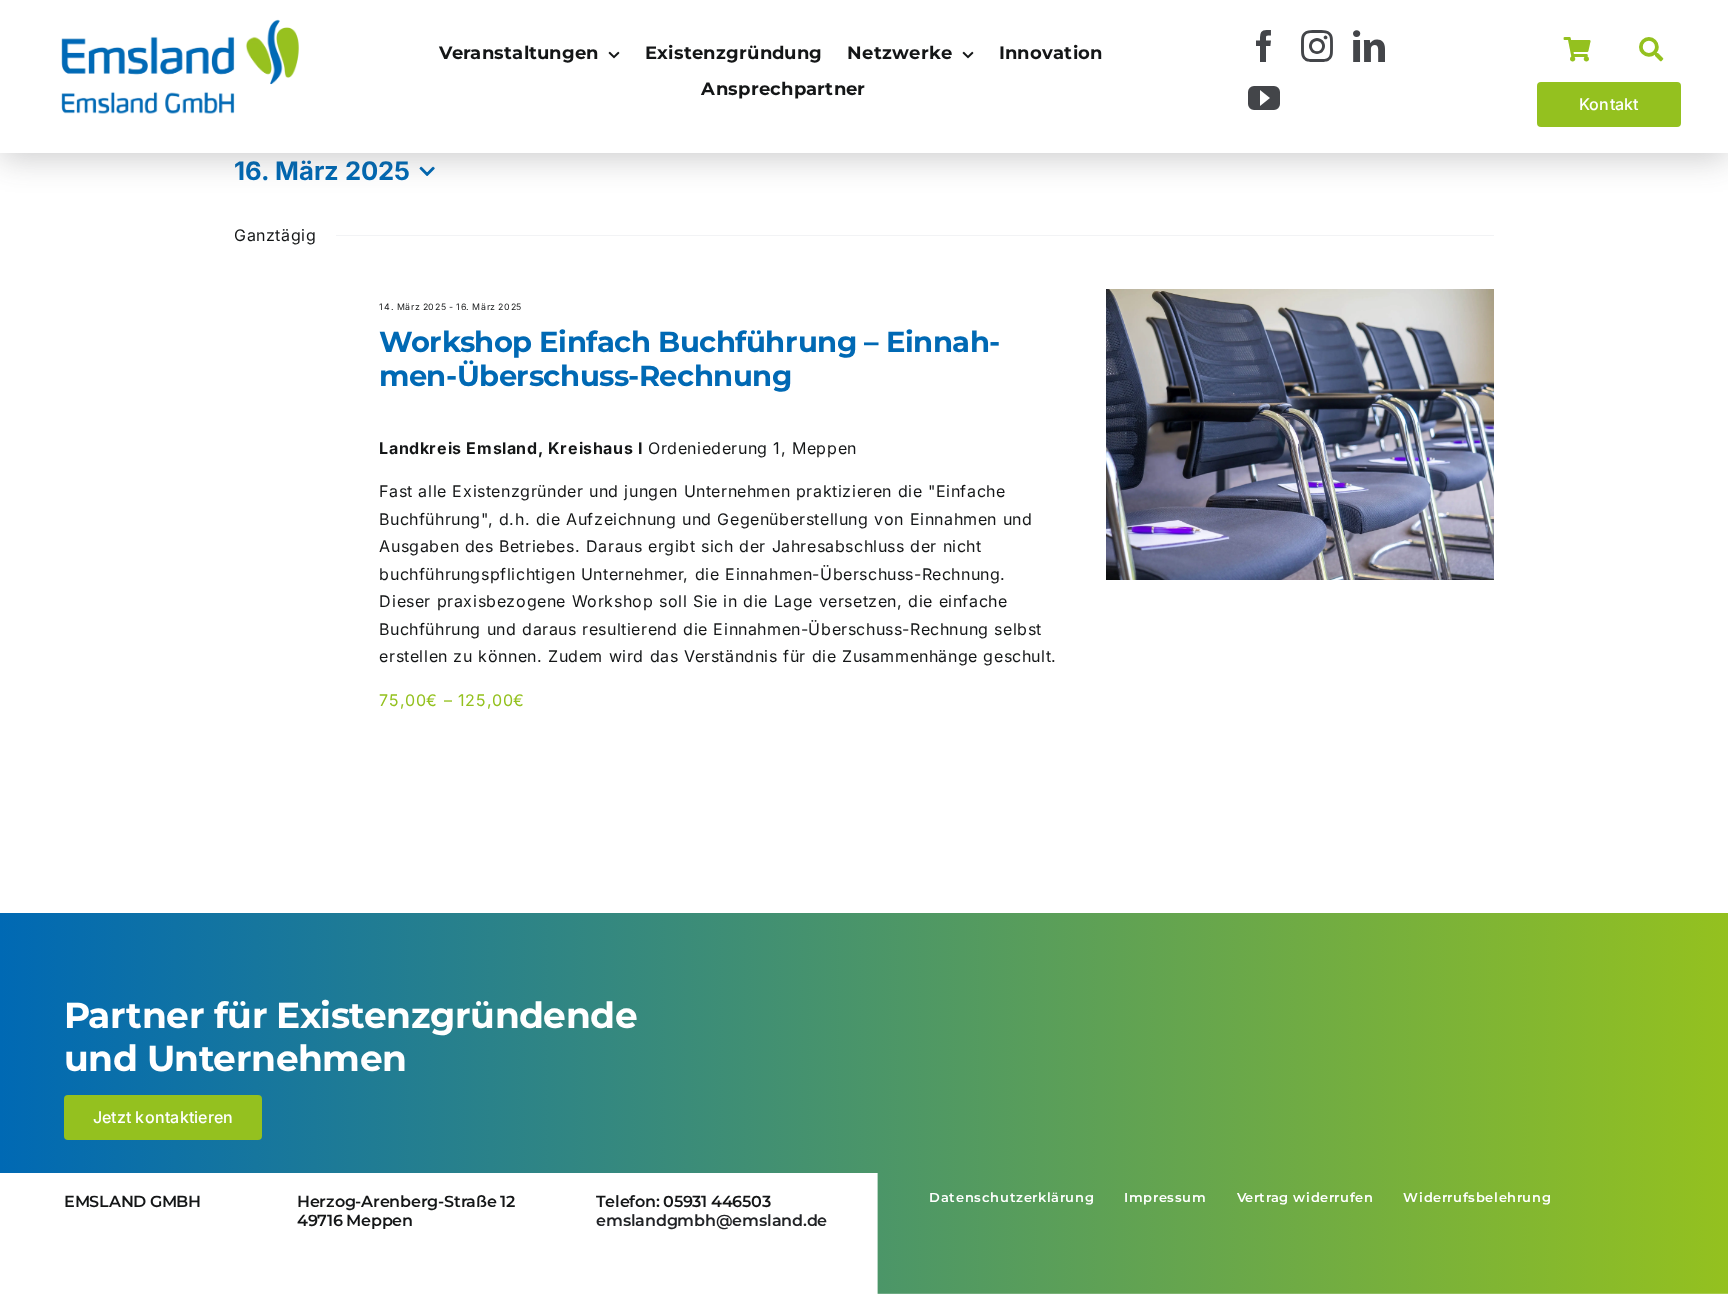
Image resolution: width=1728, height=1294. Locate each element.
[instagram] (1317, 46)
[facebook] (1264, 46)
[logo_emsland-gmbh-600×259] (180, 24)
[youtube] (1264, 98)
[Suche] (1660, 50)
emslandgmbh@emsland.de (711, 1220)
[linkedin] (1369, 46)
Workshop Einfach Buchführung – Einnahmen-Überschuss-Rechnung (689, 359)
